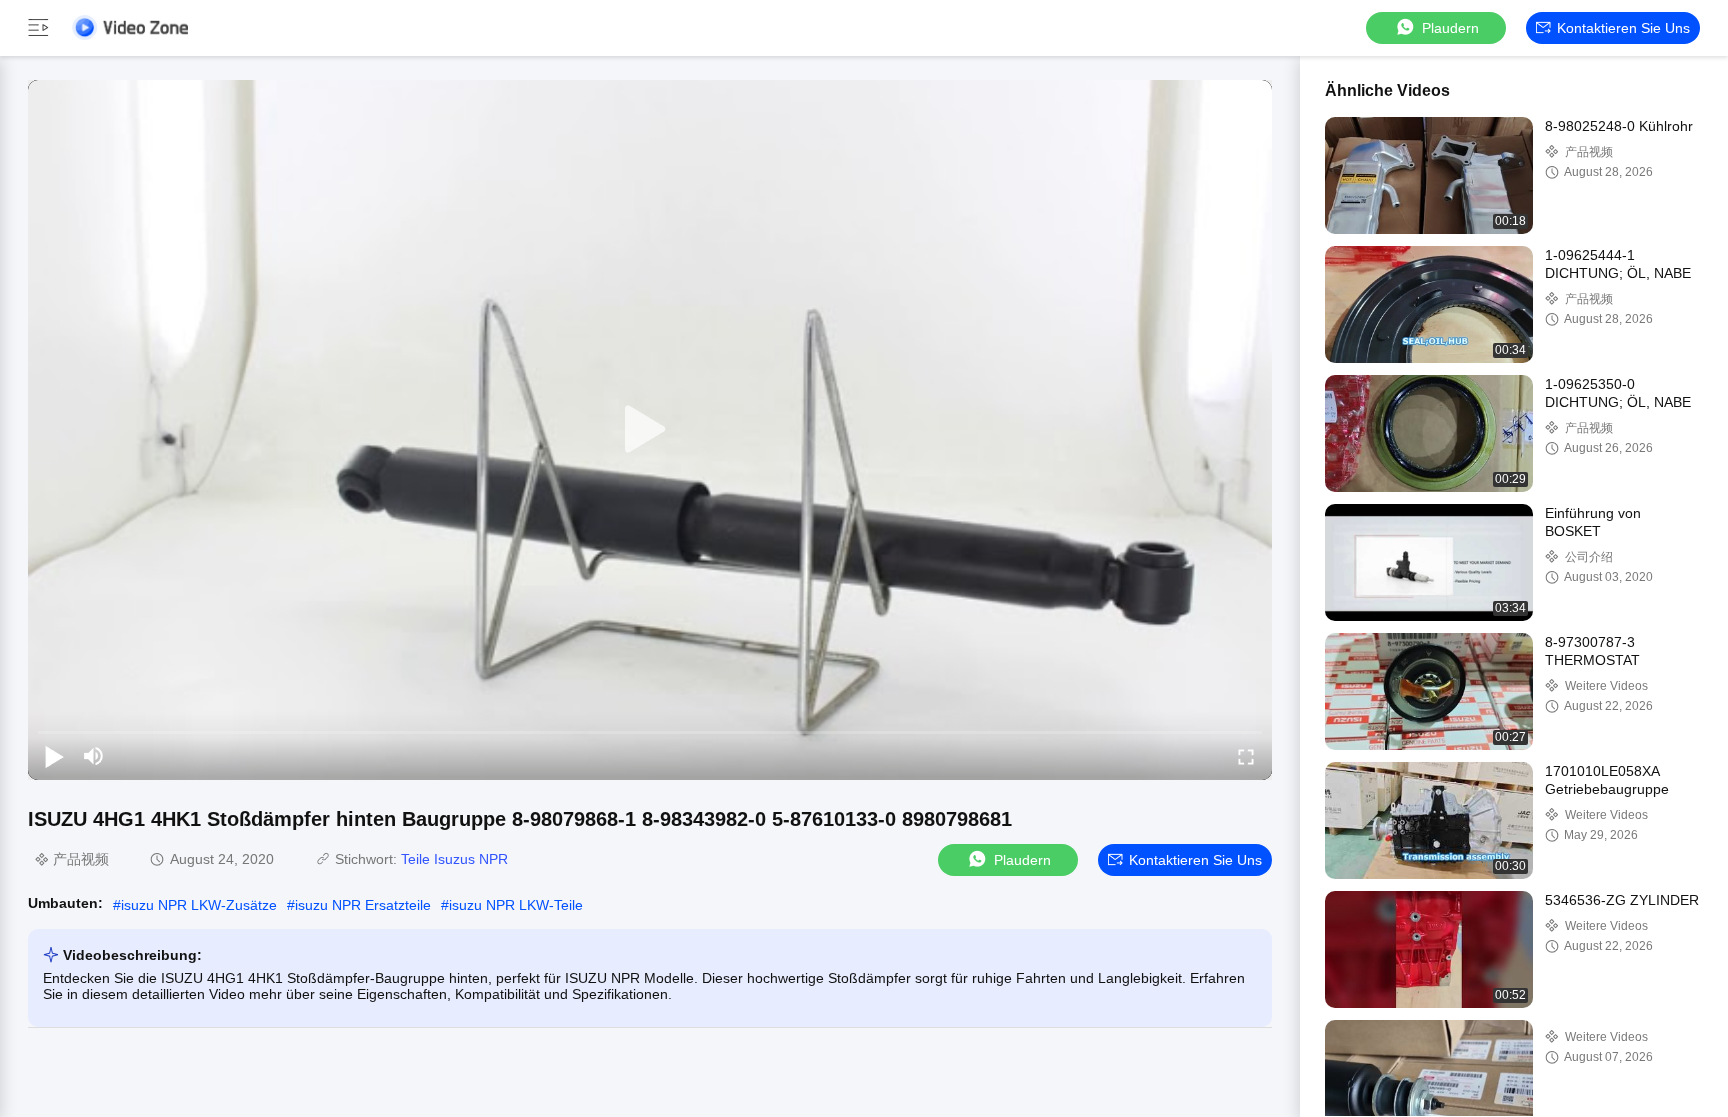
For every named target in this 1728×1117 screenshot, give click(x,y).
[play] (650, 430)
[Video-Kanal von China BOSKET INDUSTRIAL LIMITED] (130, 27)
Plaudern (1450, 28)
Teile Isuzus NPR (454, 859)
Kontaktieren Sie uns (1623, 28)
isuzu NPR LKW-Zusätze (199, 905)
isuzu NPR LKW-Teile (516, 905)
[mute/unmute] (94, 756)
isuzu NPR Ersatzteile (363, 905)
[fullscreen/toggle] (1246, 756)
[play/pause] (54, 756)
